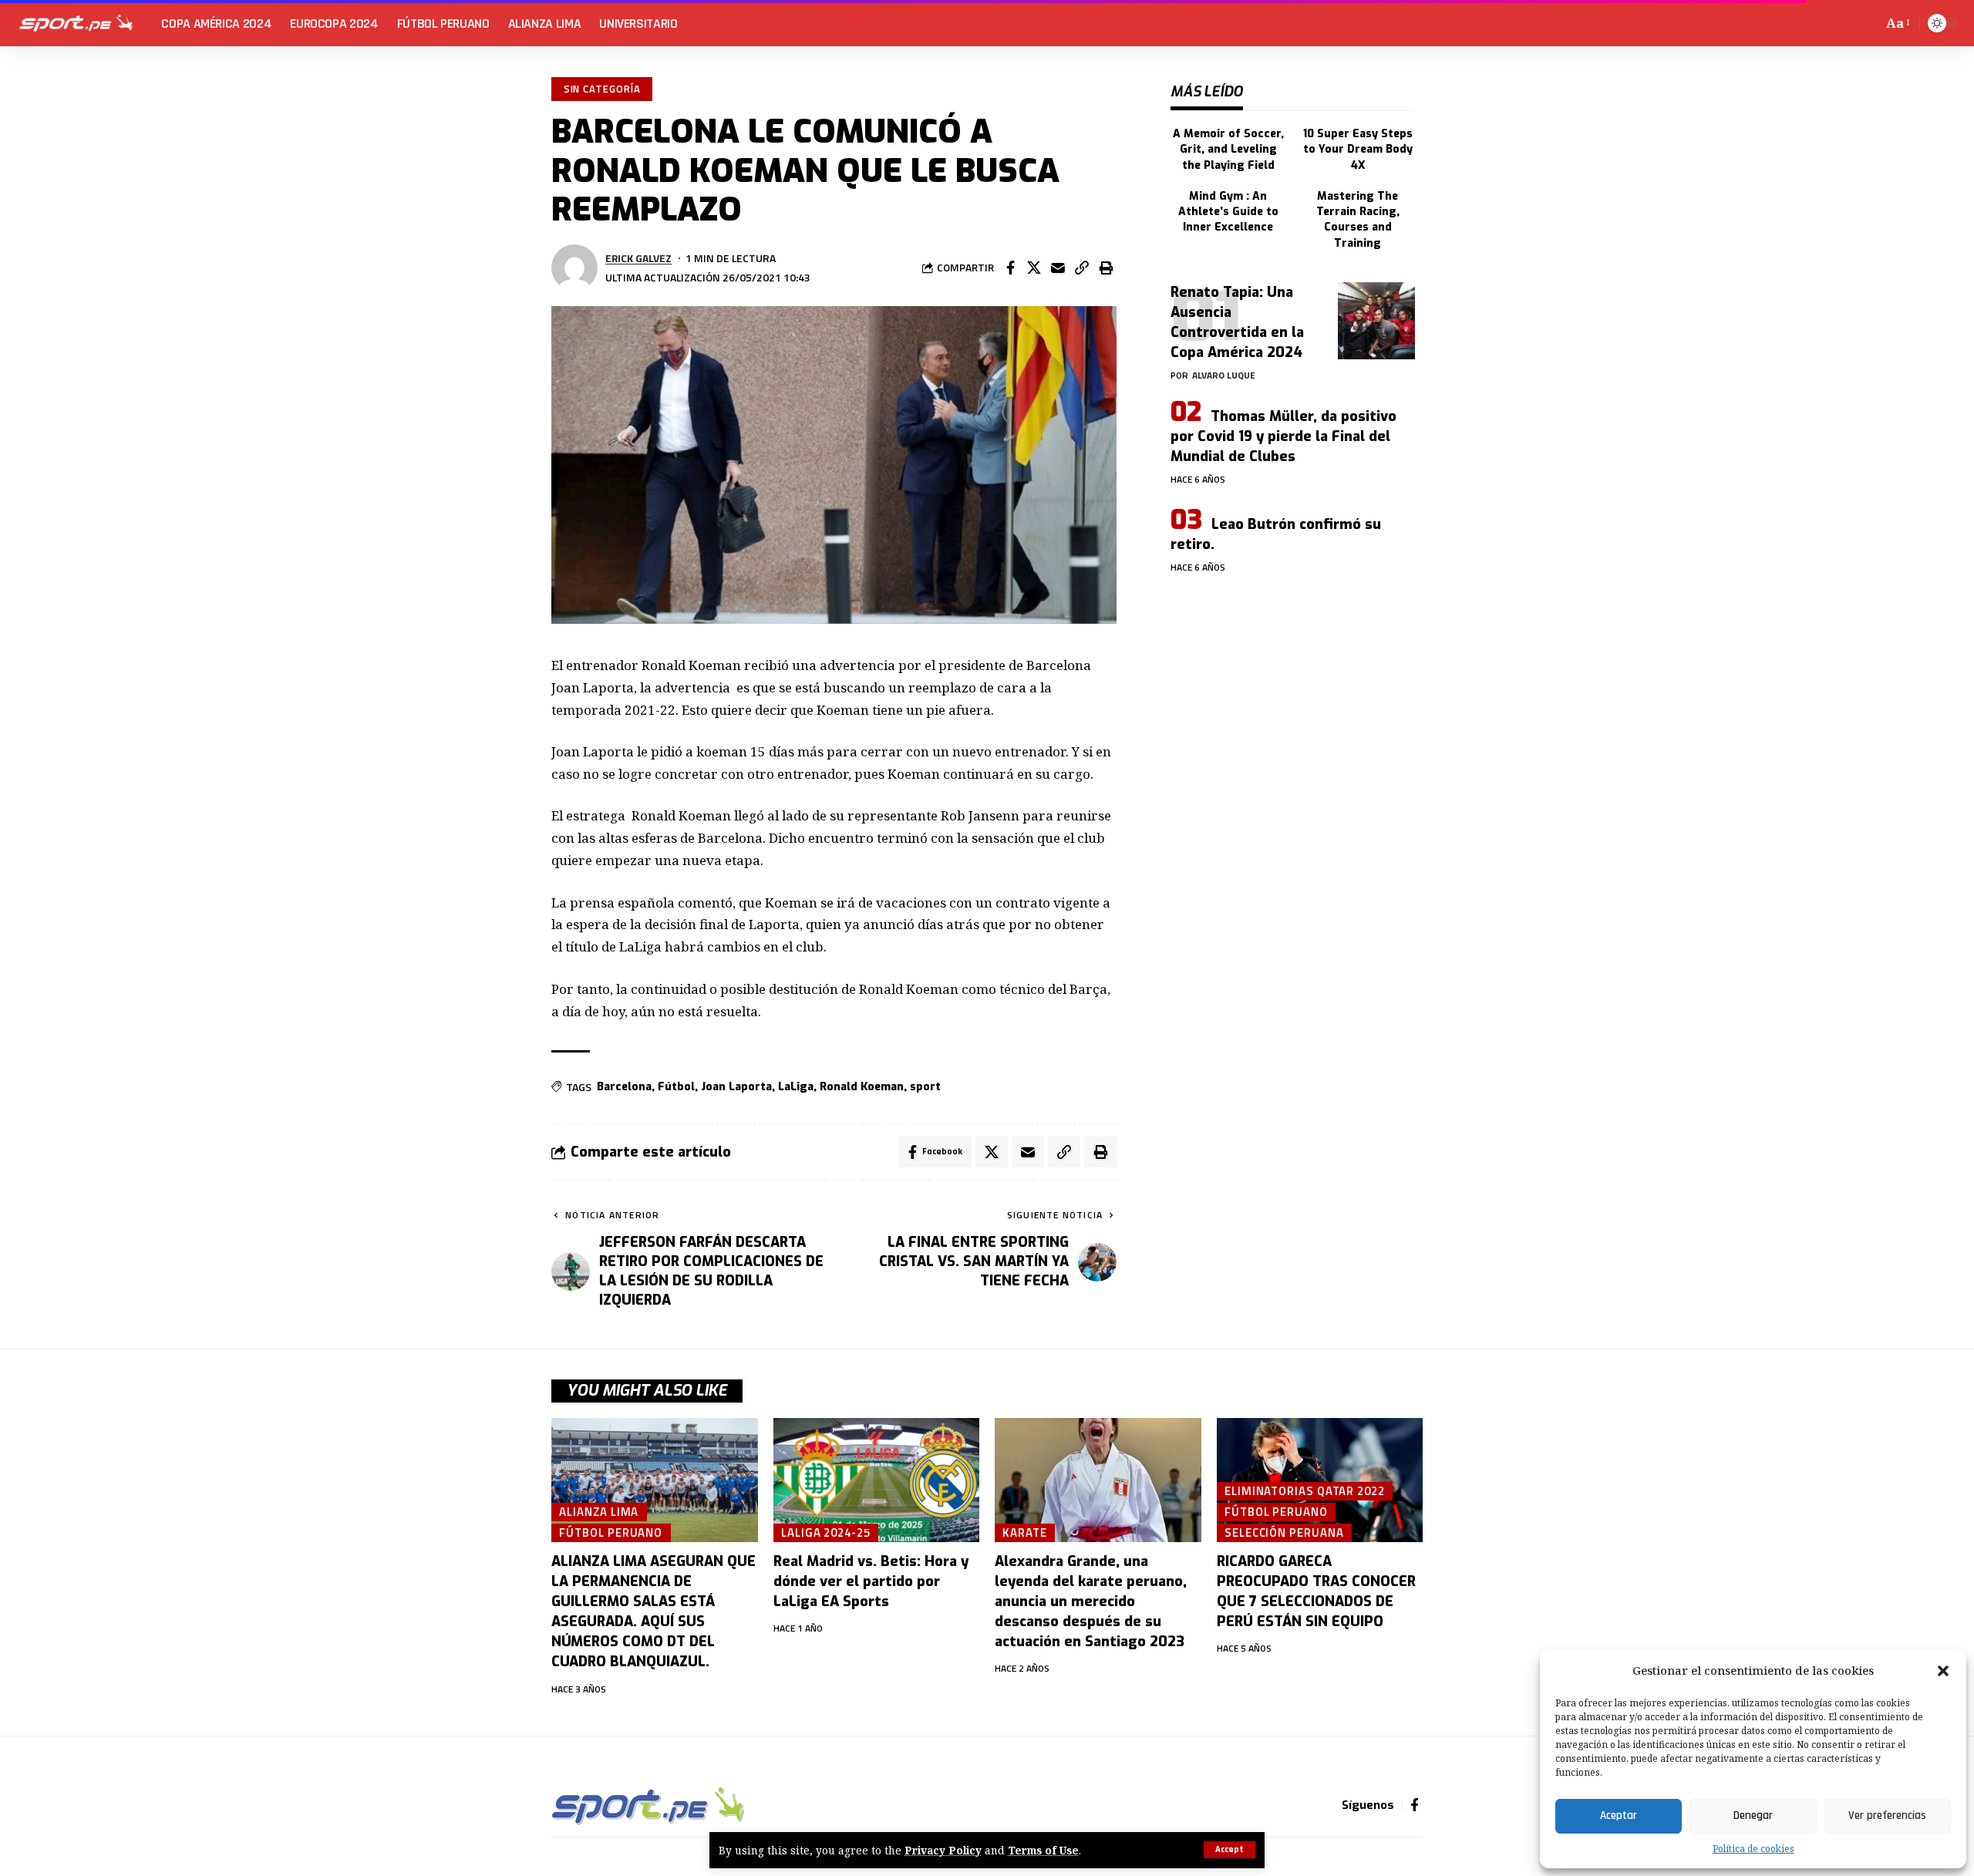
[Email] (1058, 268)
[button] (1943, 1671)
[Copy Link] (1082, 268)
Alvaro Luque (1224, 375)
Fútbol (676, 1087)
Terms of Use (1043, 1850)
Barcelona (624, 1087)
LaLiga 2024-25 (826, 1532)
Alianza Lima (599, 1511)
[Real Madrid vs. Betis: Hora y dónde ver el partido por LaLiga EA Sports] (877, 1480)
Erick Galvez (638, 258)
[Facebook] (1415, 1805)
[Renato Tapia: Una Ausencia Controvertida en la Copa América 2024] (1376, 321)
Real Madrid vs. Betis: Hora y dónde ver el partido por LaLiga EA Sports (871, 1581)
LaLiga (796, 1087)
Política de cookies (1753, 1849)
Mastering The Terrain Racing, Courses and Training (1358, 220)
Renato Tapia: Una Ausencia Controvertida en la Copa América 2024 (1237, 322)
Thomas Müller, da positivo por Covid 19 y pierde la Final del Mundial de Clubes (1283, 436)
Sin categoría (602, 89)
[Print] (1106, 268)
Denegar (1753, 1815)
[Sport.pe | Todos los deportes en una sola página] (76, 23)
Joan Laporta (736, 1087)
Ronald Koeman (862, 1087)
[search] (1868, 23)
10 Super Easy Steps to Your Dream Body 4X (1358, 150)
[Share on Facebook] (1010, 268)
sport (925, 1087)
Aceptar (1619, 1815)
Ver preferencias (1887, 1815)
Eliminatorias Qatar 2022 (1305, 1490)
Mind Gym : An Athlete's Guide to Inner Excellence (1228, 212)
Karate (1024, 1532)
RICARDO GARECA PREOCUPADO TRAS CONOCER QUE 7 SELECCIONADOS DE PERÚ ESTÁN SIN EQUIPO (1316, 1591)
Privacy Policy (943, 1850)
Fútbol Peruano (611, 1532)
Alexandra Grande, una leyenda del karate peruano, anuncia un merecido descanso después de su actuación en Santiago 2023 (1091, 1602)
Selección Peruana (1284, 1532)
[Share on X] (1034, 268)
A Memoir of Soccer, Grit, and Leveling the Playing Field (1228, 150)
